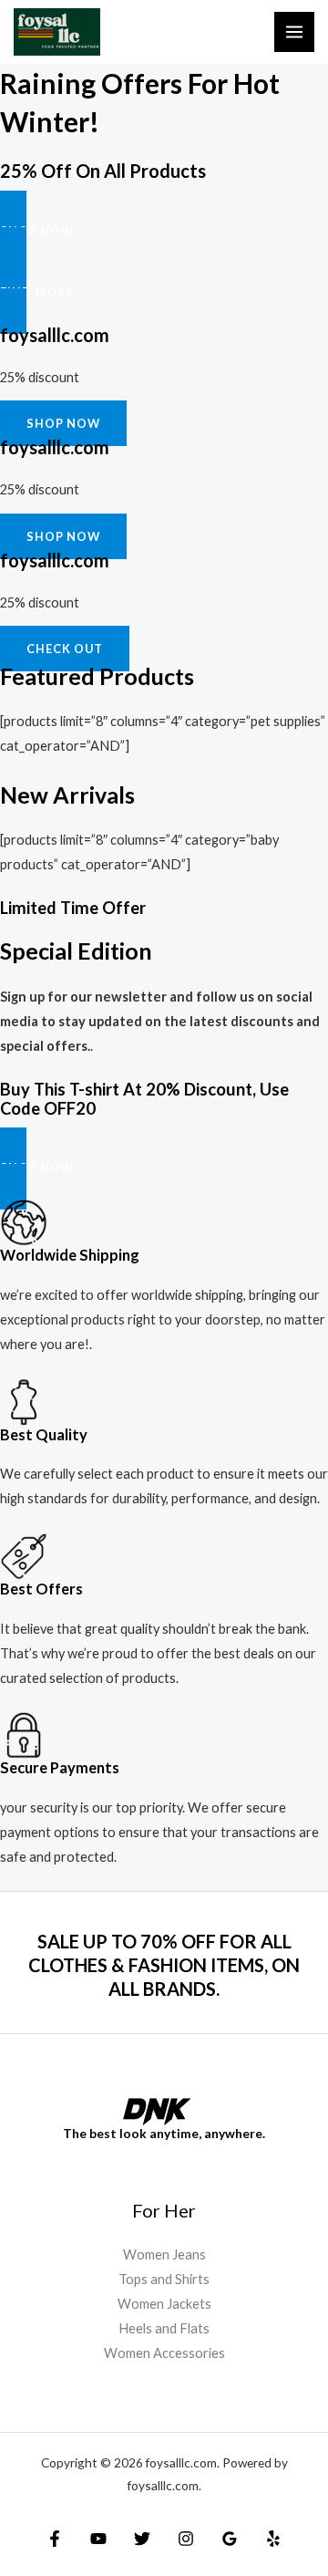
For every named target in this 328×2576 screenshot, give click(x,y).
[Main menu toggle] (294, 32)
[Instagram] (186, 2539)
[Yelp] (273, 2539)
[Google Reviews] (230, 2539)
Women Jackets (164, 2304)
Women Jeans (164, 2254)
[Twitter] (142, 2539)
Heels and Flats (164, 2328)
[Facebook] (55, 2539)
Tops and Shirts (164, 2279)
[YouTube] (98, 2539)
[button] (164, 232)
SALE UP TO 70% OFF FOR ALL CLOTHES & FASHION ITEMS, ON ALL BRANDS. (164, 1965)
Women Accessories (164, 2353)
